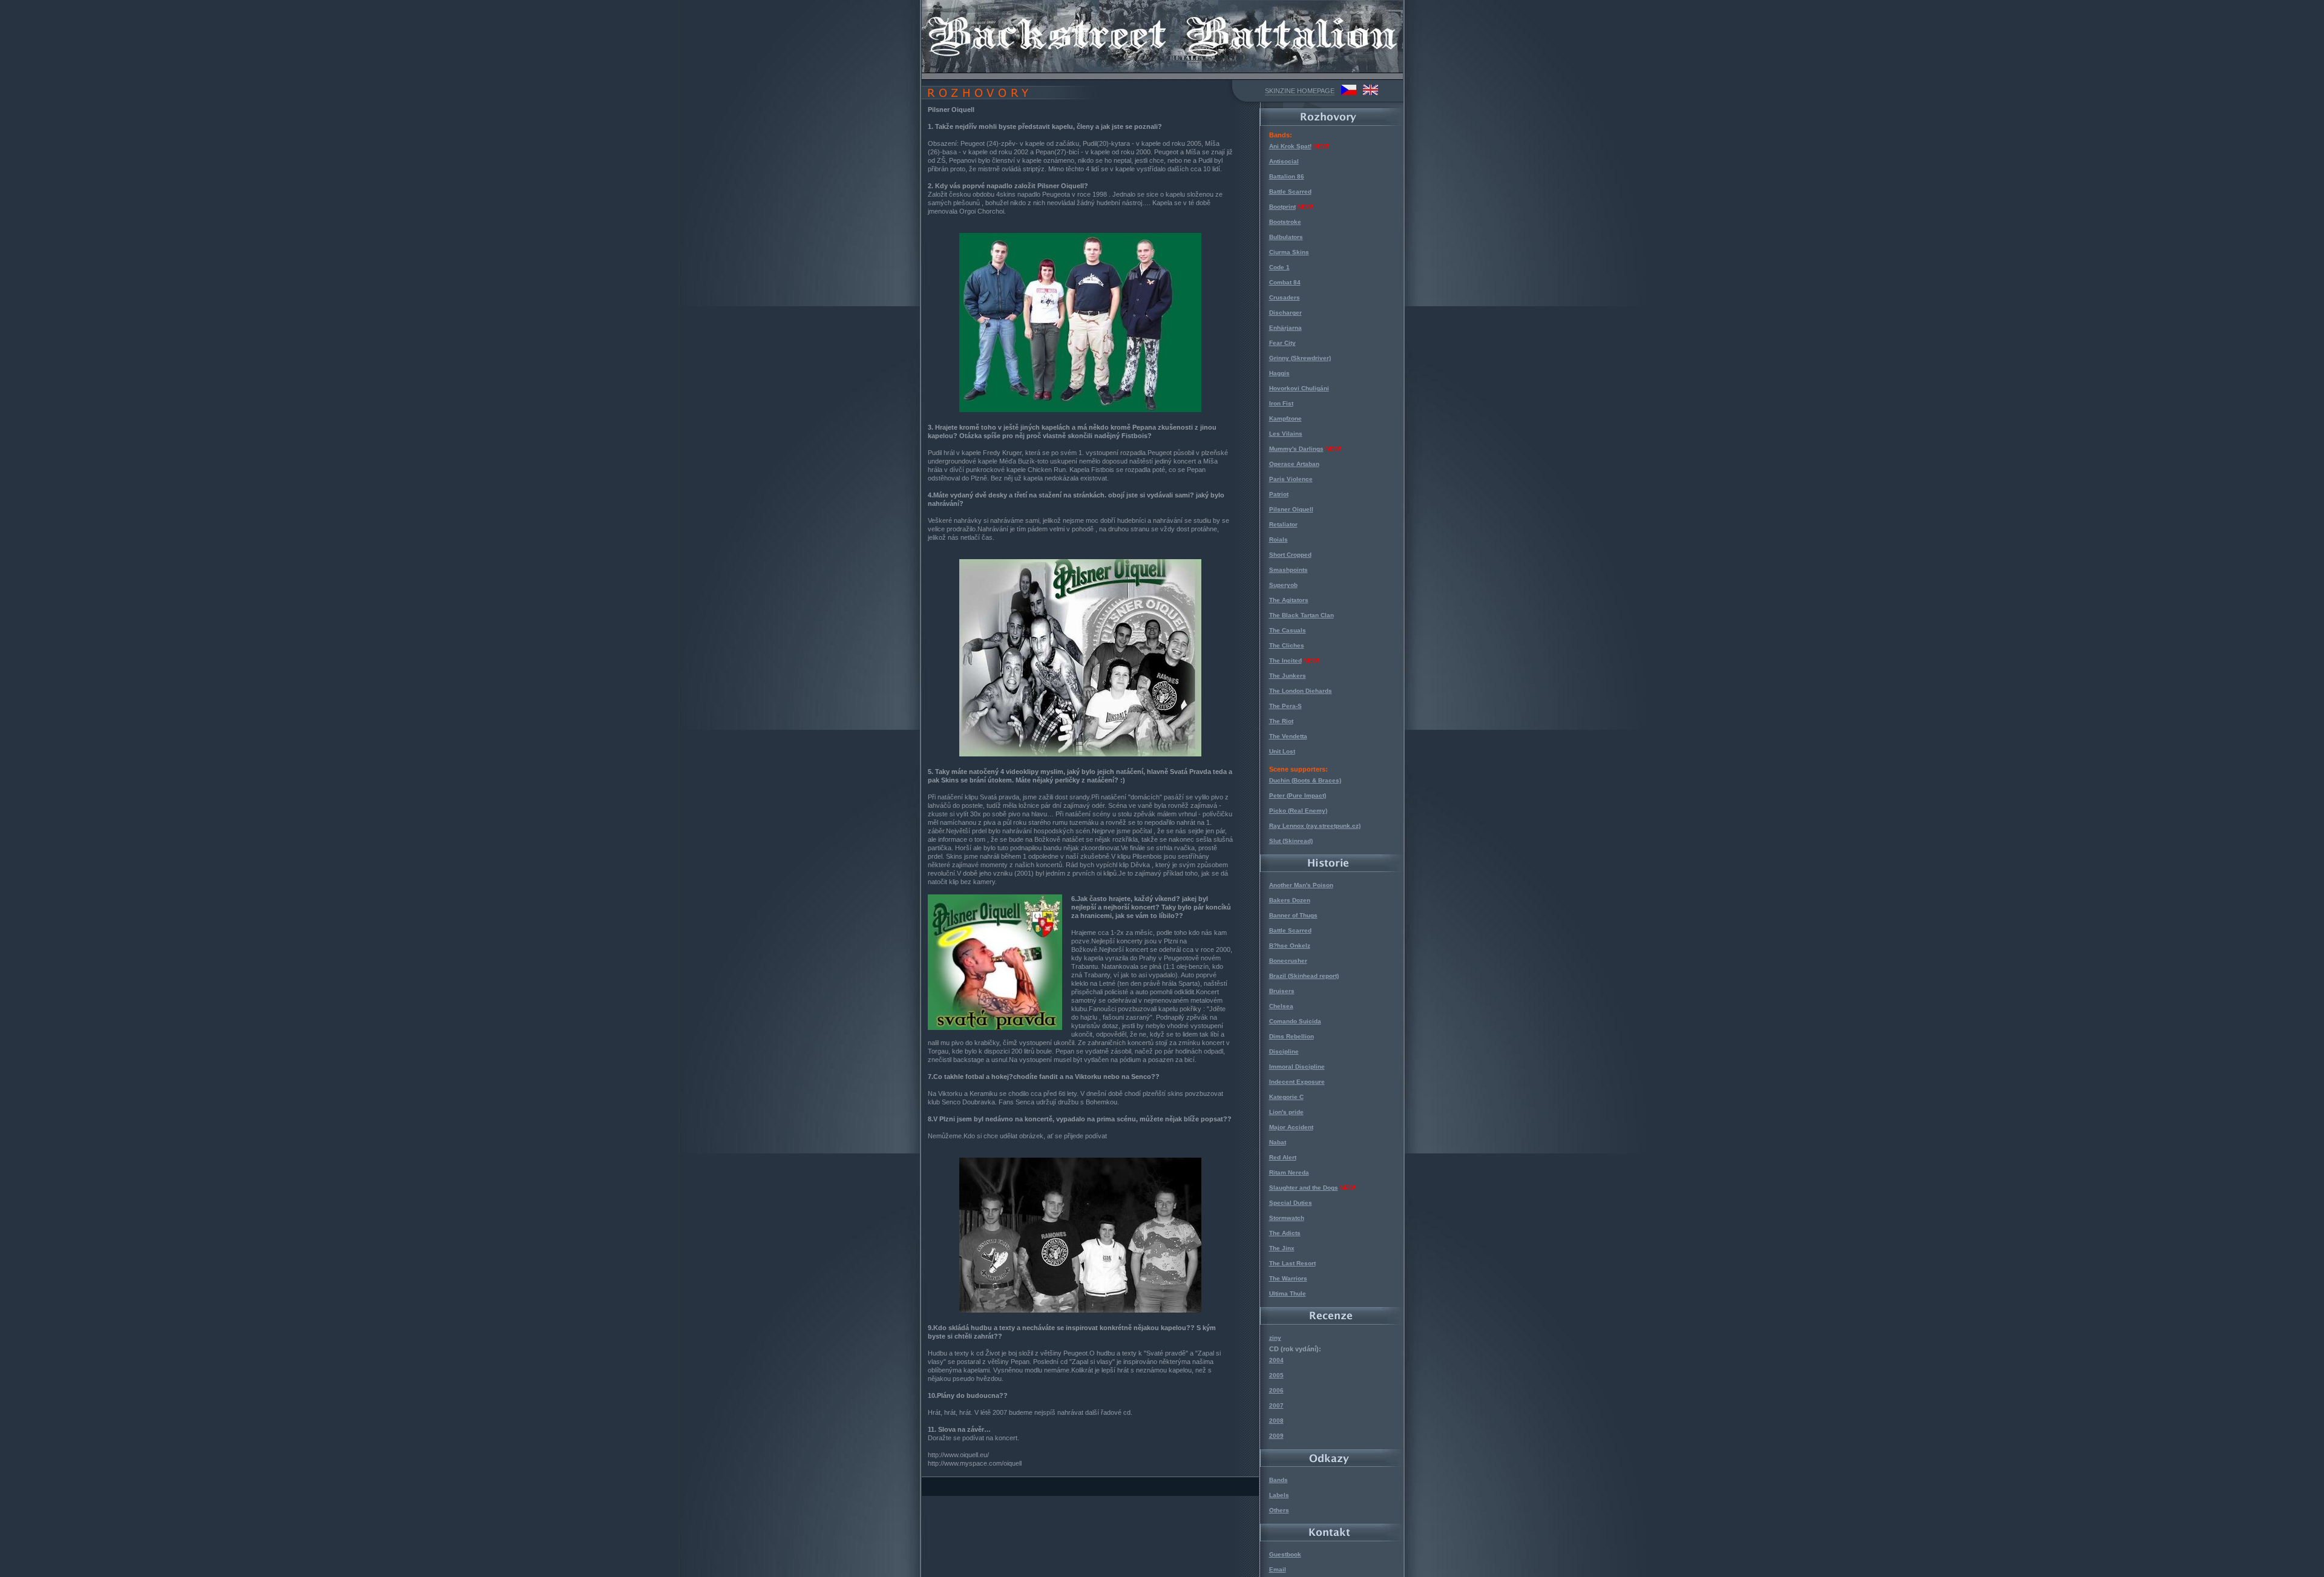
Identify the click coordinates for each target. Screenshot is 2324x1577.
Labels (1279, 1495)
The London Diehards (1301, 691)
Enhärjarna (1285, 328)
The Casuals (1288, 630)
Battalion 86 (1287, 176)
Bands (1279, 1480)
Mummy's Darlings (1296, 449)
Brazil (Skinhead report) (1304, 976)
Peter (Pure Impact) (1298, 795)
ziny (1275, 1338)
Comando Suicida (1295, 1021)
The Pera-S (1285, 706)
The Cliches (1287, 645)
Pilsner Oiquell (1291, 509)
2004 (1276, 1360)
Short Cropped (1290, 555)
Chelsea (1281, 1006)
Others (1279, 1510)
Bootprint (1282, 207)
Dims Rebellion (1292, 1036)
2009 (1276, 1436)
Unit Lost (1282, 751)
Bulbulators (1286, 237)
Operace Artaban (1294, 464)
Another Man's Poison (1301, 885)
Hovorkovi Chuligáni (1299, 388)
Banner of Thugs (1293, 915)
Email (1278, 1569)
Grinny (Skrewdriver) (1300, 358)
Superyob (1283, 585)
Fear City (1282, 343)
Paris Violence (1291, 479)
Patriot (1279, 494)
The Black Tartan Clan (1302, 615)
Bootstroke (1285, 222)
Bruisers (1282, 991)
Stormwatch (1287, 1218)
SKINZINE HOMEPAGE (1300, 91)
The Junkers (1288, 676)
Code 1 (1279, 267)
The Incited (1285, 661)
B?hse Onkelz (1290, 946)
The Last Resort (1292, 1263)
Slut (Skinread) (1291, 841)
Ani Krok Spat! (1290, 146)
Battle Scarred (1290, 192)
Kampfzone (1285, 418)
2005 (1276, 1375)
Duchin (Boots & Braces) (1305, 780)
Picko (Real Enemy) (1298, 811)
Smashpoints (1288, 570)
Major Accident (1291, 1127)
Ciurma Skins (1289, 252)
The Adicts (1285, 1233)
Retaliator (1283, 524)
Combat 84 (1285, 282)
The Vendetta (1288, 736)
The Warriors (1288, 1278)
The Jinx (1282, 1248)
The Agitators (1289, 600)
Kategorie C (1286, 1097)
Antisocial (1284, 161)
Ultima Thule (1288, 1293)
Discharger (1285, 313)
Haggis (1279, 373)
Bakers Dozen (1290, 900)
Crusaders (1285, 297)
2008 (1276, 1421)
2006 (1276, 1390)
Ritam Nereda (1289, 1172)
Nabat (1278, 1142)
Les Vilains (1286, 434)
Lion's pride (1286, 1112)
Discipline (1284, 1051)
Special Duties (1291, 1203)
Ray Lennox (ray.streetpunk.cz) (1315, 826)
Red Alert (1283, 1157)
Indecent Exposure (1297, 1082)
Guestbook (1285, 1554)
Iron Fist (1281, 403)
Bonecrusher (1288, 961)
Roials (1279, 539)
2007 (1276, 1405)
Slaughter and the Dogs (1304, 1188)
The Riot (1281, 721)
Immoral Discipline (1297, 1067)
